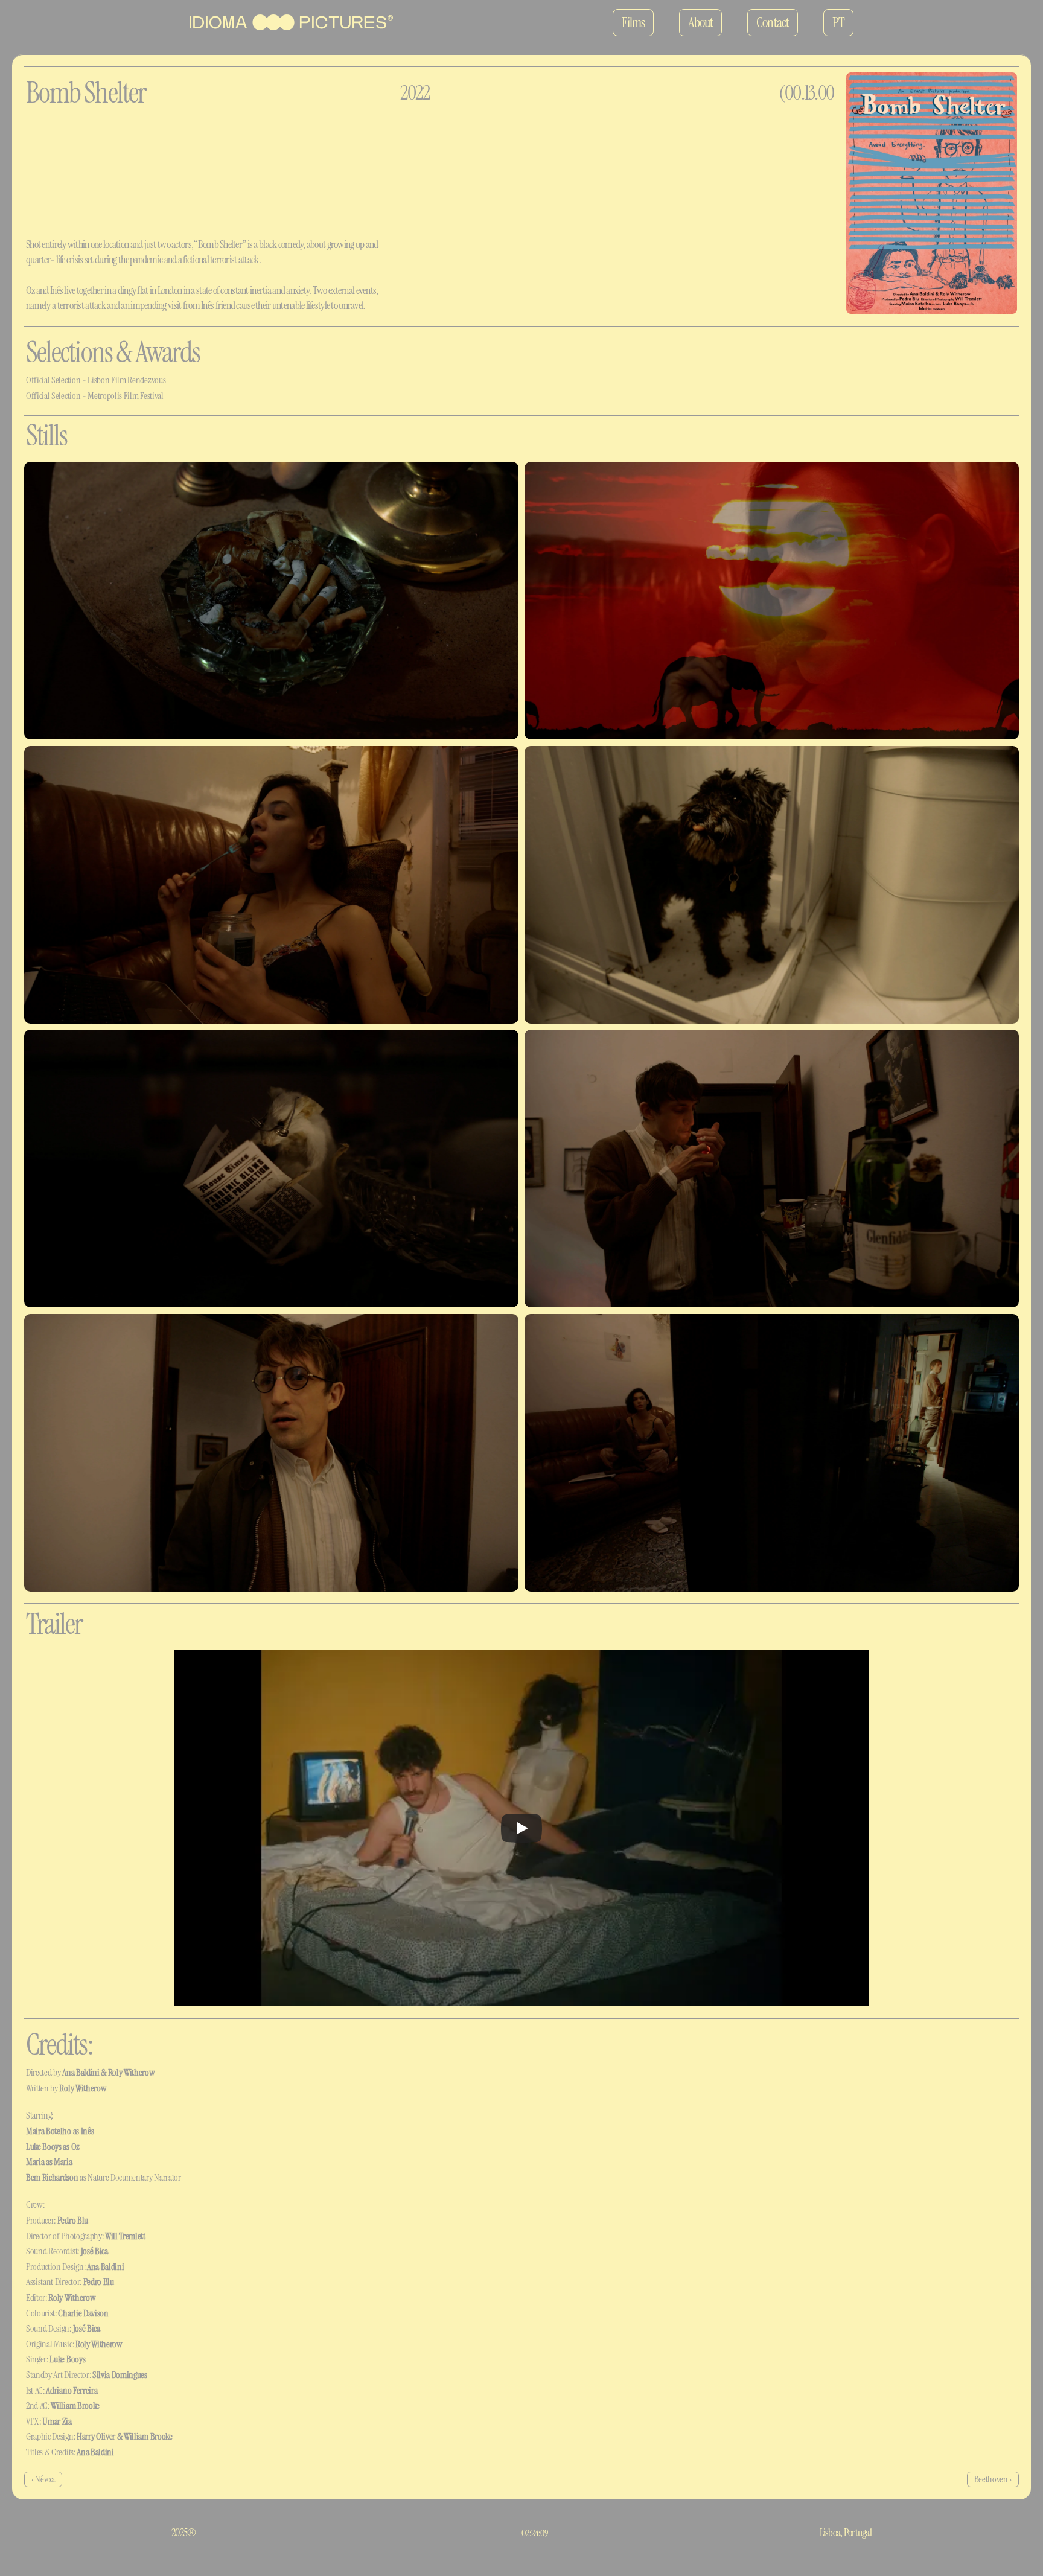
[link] (291, 22)
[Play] (521, 1828)
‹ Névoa (43, 2479)
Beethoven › (993, 2479)
